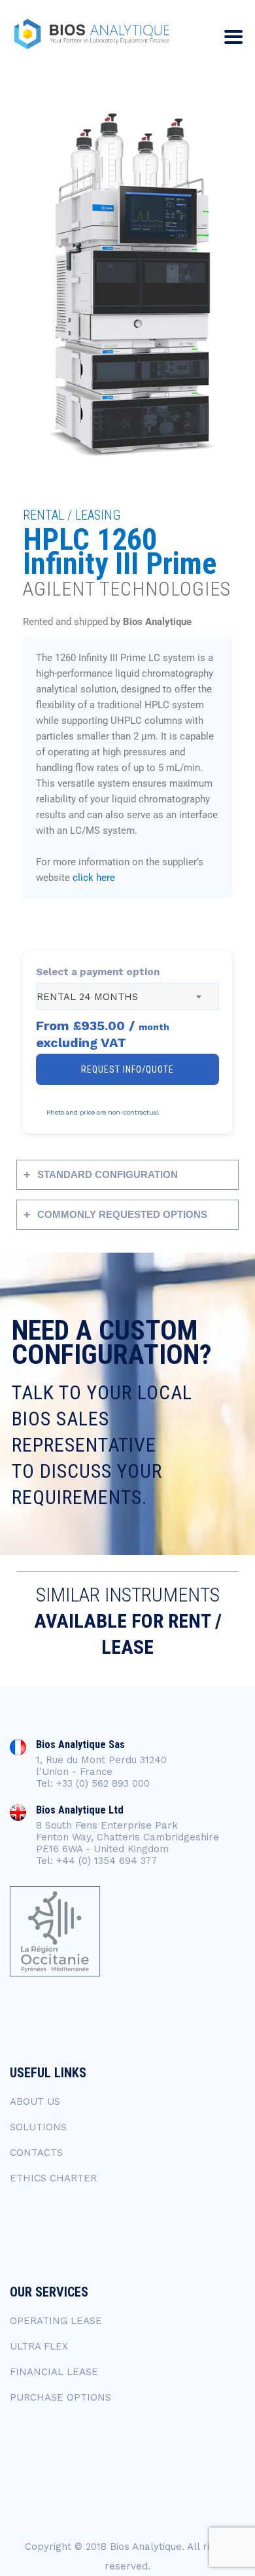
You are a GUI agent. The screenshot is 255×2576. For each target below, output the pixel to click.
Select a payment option (98, 972)
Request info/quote (127, 1069)
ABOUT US (35, 2102)
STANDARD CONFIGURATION (108, 1174)
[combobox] (127, 996)
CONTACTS (36, 2153)
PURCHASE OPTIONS (60, 2397)
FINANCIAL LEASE (54, 2372)
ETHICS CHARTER (53, 2178)
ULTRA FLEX (39, 2346)
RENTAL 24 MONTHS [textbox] (87, 997)
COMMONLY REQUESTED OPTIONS (122, 1214)
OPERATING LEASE (56, 2321)
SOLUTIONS (38, 2127)
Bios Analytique (146, 2547)
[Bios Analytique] (92, 34)
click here (94, 878)
